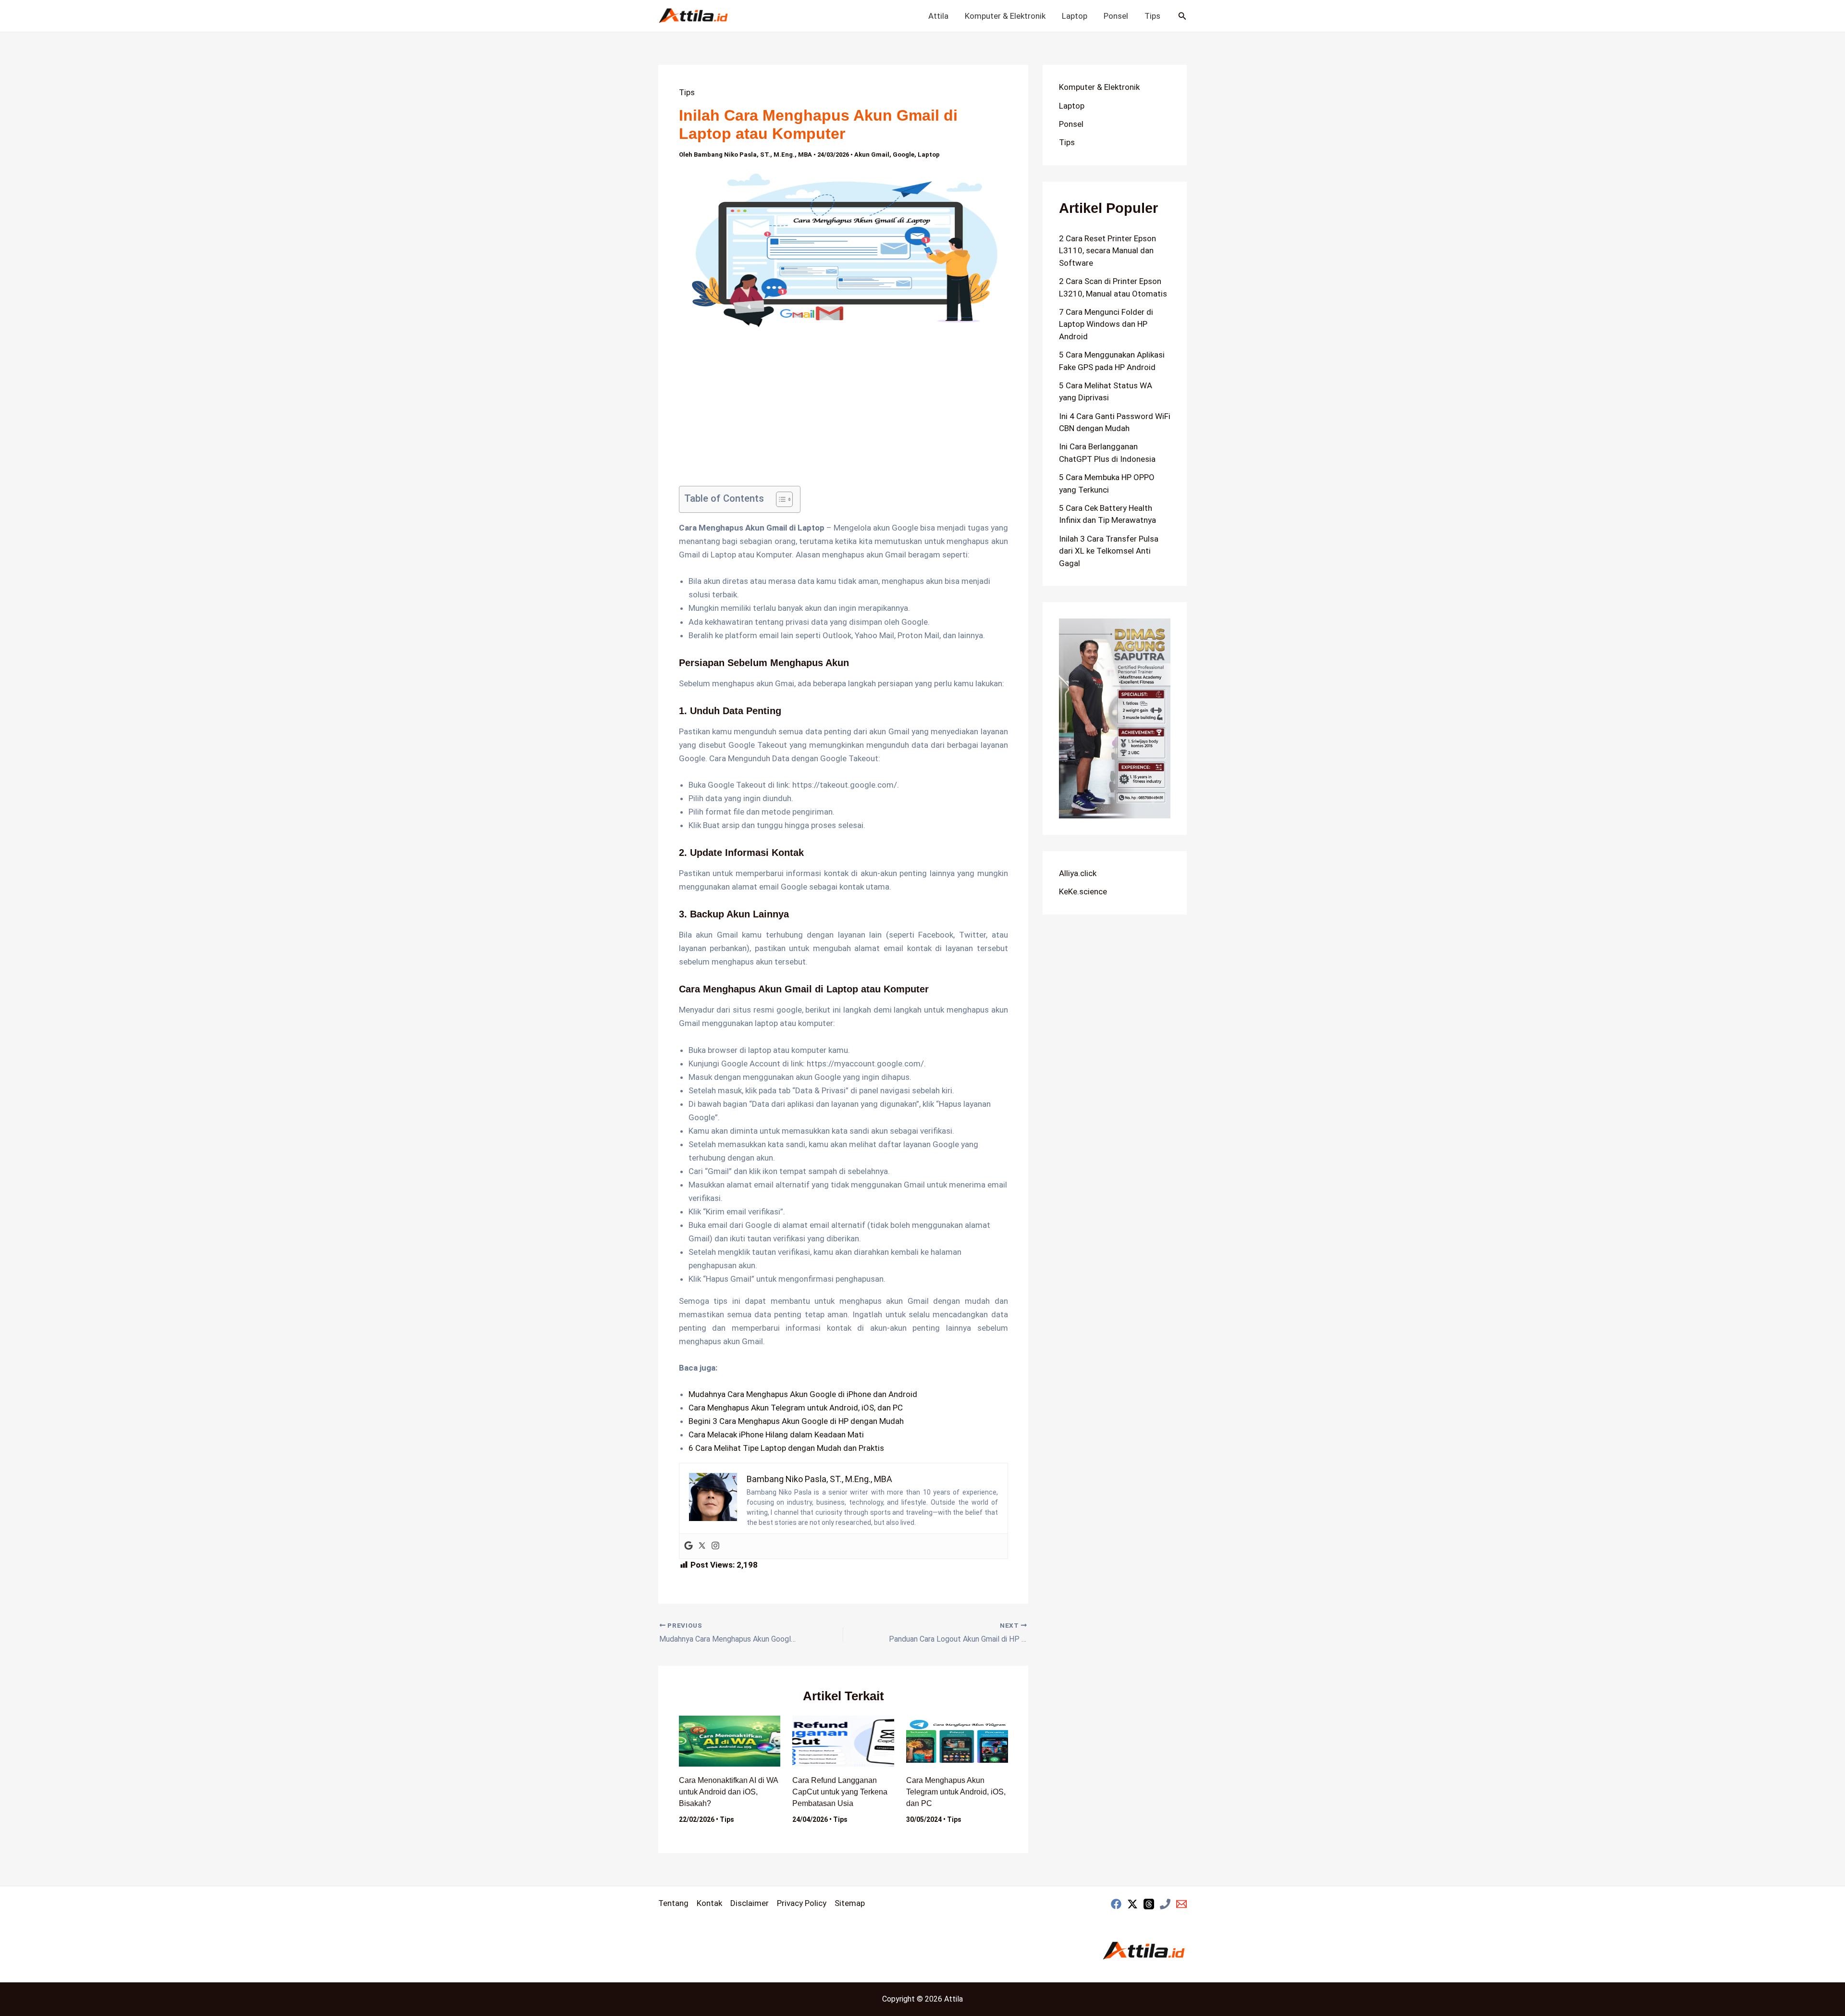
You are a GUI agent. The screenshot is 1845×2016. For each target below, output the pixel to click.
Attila (938, 16)
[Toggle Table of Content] (780, 499)
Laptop (1075, 16)
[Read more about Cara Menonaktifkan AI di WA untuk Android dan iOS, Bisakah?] (730, 1741)
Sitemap (850, 1903)
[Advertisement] (843, 415)
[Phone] (1165, 1904)
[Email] (1181, 1904)
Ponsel (1116, 16)
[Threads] (1149, 1904)
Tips (1152, 16)
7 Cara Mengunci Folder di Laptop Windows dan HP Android (1106, 324)
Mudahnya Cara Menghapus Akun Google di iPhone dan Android (803, 1394)
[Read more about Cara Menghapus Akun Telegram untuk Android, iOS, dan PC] (957, 1741)
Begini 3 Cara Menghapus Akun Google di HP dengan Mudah (796, 1421)
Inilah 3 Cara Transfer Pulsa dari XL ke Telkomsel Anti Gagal (1109, 551)
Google (904, 155)
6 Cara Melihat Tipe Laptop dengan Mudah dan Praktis (786, 1448)
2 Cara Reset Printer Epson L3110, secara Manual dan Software (1107, 251)
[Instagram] (715, 1546)
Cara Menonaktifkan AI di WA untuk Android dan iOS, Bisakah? (728, 1792)
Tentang (673, 1903)
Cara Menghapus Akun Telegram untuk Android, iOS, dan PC (796, 1408)
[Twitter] (702, 1546)
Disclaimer (750, 1903)
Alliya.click (1078, 873)
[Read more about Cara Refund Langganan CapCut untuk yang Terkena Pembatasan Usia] (843, 1741)
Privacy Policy (802, 1903)
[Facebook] (1116, 1904)
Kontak (709, 1903)
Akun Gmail (872, 155)
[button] (1182, 16)
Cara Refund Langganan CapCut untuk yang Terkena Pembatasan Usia (840, 1792)
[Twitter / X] (1132, 1904)
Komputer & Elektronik (1005, 16)
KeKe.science (1083, 891)
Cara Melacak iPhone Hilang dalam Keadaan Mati (776, 1435)
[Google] (689, 1546)
